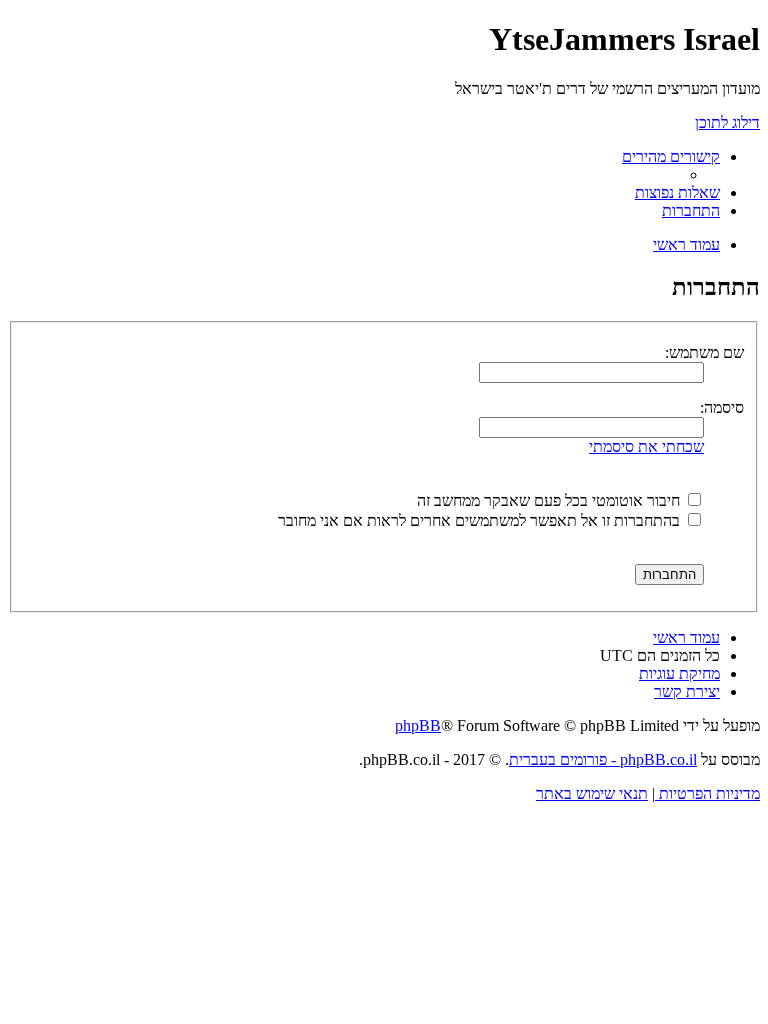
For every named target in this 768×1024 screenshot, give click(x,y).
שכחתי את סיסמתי (646, 446)
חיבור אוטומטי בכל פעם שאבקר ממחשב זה (550, 500)
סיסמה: (722, 407)
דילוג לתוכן (727, 122)
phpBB (418, 725)
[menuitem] (677, 192)
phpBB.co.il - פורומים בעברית (603, 759)
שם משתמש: (704, 352)
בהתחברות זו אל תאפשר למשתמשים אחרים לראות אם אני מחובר (481, 520)
